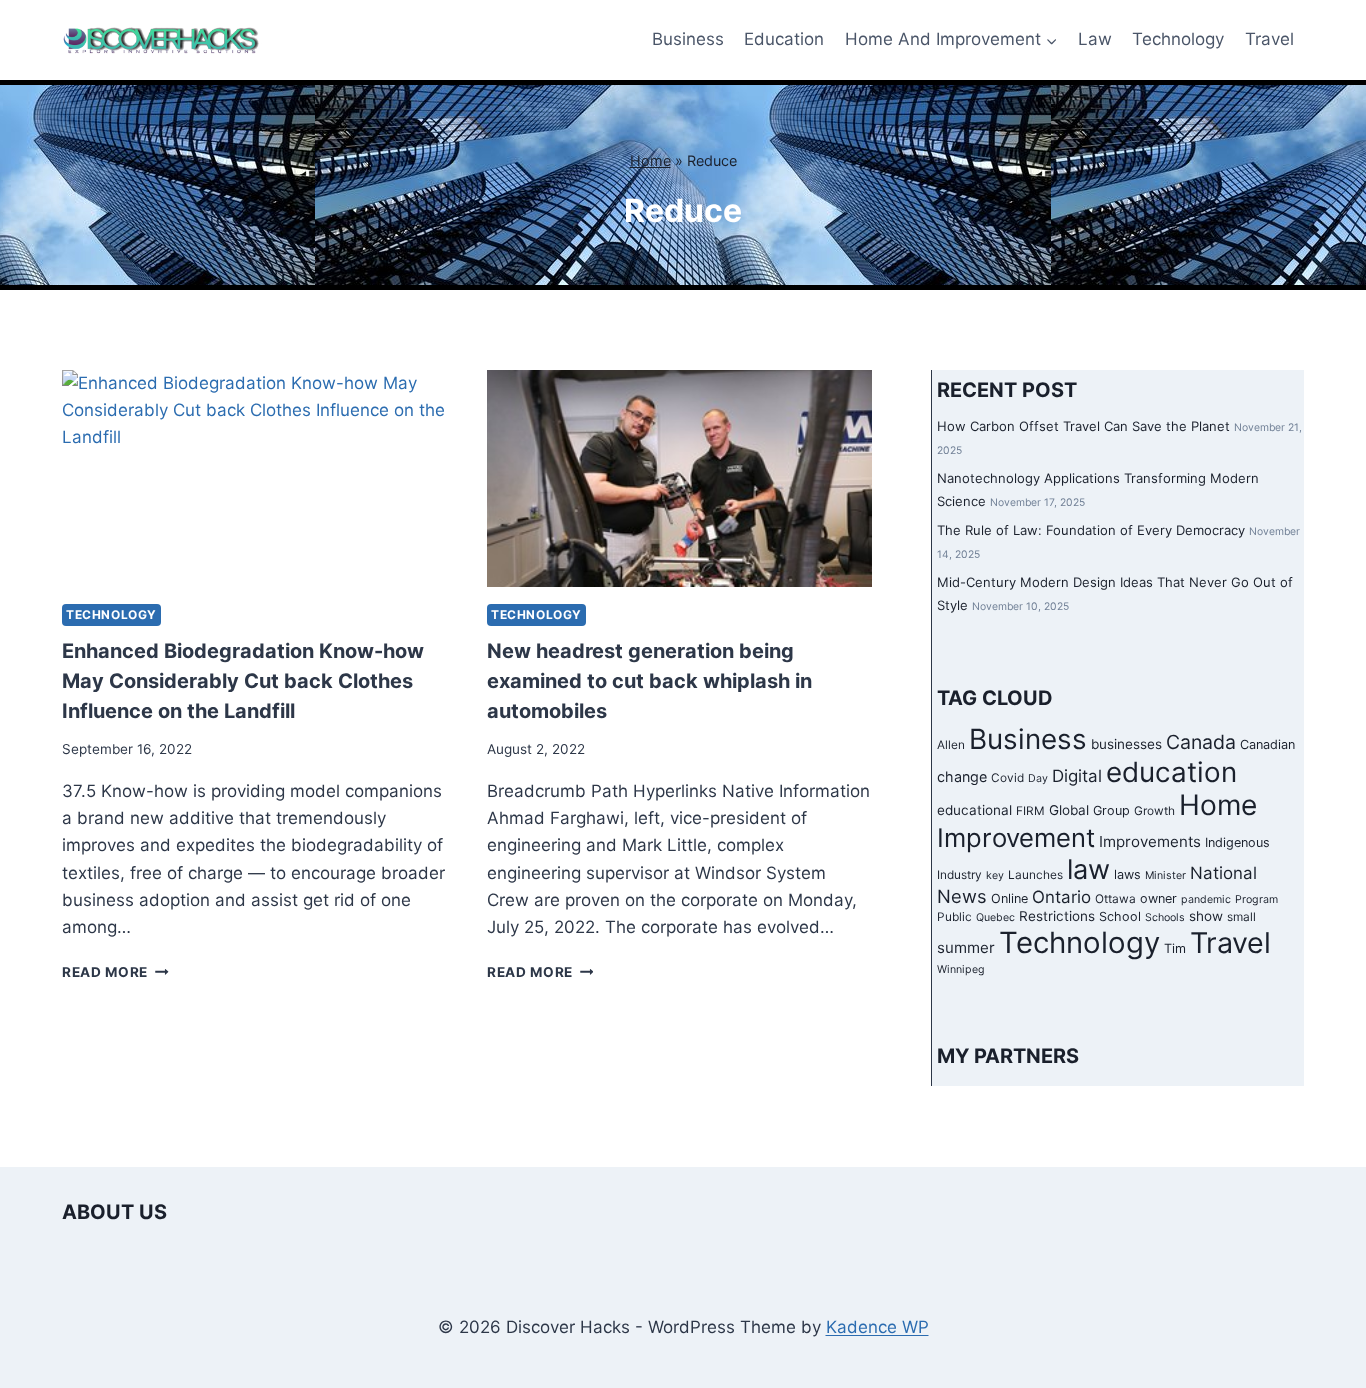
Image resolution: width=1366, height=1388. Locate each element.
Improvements (1150, 841)
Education (784, 39)
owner (1158, 898)
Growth (1154, 811)
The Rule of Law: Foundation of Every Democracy (1091, 530)
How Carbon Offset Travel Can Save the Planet (1083, 426)
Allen (951, 745)
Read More (115, 972)
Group (1111, 810)
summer (966, 947)
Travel (1269, 39)
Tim (1175, 948)
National (1223, 873)
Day (1038, 778)
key (995, 875)
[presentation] (254, 478)
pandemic (1206, 899)
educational (974, 810)
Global (1069, 810)
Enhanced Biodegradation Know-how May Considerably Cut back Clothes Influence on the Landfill (243, 681)
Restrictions (1057, 916)
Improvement (1016, 837)
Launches (1035, 875)
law (1088, 869)
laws (1127, 874)
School (1120, 916)
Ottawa (1115, 899)
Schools (1165, 917)
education (1171, 772)
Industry (959, 875)
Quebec (995, 917)
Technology (1178, 39)
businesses (1126, 744)
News (962, 896)
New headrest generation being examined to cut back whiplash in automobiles (649, 681)
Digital (1077, 776)
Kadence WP (877, 1327)
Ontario (1061, 897)
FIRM (1030, 811)
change (962, 776)
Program (1256, 899)
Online (1009, 898)
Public (954, 917)
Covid (1007, 778)
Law (1095, 39)
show (1206, 916)
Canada (1201, 742)
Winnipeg (961, 969)
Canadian (1267, 744)
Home (650, 160)
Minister (1165, 875)
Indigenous (1237, 842)
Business (688, 39)
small (1241, 917)
